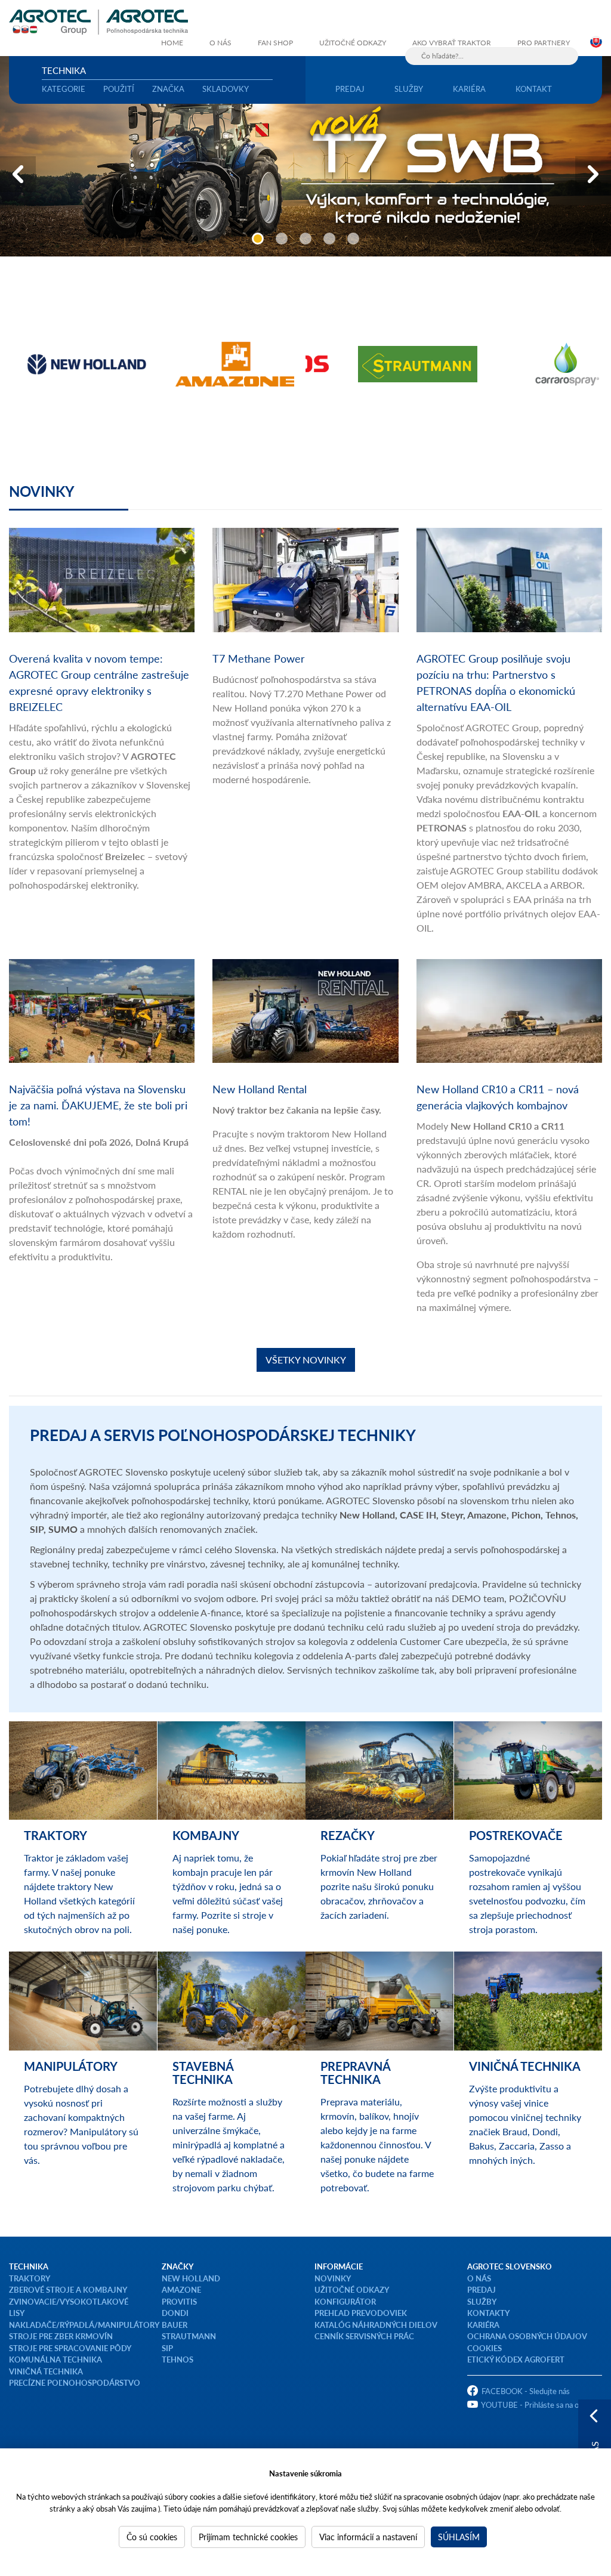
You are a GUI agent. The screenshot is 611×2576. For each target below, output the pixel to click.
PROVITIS (179, 2301)
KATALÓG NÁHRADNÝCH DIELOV (376, 2325)
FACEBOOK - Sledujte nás (526, 2391)
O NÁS (479, 2278)
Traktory (55, 1835)
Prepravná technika (355, 2073)
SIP (167, 2348)
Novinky (42, 491)
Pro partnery (544, 43)
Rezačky (348, 1835)
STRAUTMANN (189, 2336)
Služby (409, 89)
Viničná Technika (525, 2066)
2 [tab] (282, 239)
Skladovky (226, 89)
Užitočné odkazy (353, 43)
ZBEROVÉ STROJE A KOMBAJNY (68, 2289)
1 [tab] (258, 239)
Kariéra (469, 89)
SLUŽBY (482, 2301)
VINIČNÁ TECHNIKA (46, 2371)
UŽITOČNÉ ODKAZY (352, 2289)
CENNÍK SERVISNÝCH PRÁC (364, 2336)
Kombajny (206, 1835)
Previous (18, 174)
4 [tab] (329, 239)
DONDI (175, 2313)
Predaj (350, 89)
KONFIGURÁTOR (345, 2301)
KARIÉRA (483, 2325)
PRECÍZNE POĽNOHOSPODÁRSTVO (75, 2382)
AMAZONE (181, 2289)
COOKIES (485, 2348)
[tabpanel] (305, 156)
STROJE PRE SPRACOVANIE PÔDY (70, 2348)
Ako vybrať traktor (452, 43)
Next (593, 174)
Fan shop (275, 43)
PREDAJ (482, 2289)
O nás (220, 43)
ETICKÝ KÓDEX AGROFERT (516, 2359)
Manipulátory (71, 2066)
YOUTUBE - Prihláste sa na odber (538, 2405)
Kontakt (534, 89)
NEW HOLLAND (191, 2278)
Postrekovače (516, 1835)
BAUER (175, 2325)
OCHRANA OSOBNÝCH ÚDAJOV (527, 2336)
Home (172, 43)
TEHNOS (178, 2359)
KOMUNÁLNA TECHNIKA (55, 2359)
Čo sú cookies (152, 2537)
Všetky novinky (306, 1360)
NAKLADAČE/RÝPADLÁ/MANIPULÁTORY (84, 2325)
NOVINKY (333, 2278)
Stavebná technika (203, 2073)
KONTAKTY (488, 2313)
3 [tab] (305, 239)
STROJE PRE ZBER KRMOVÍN (61, 2336)
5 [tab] (353, 239)
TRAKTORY (30, 2278)
